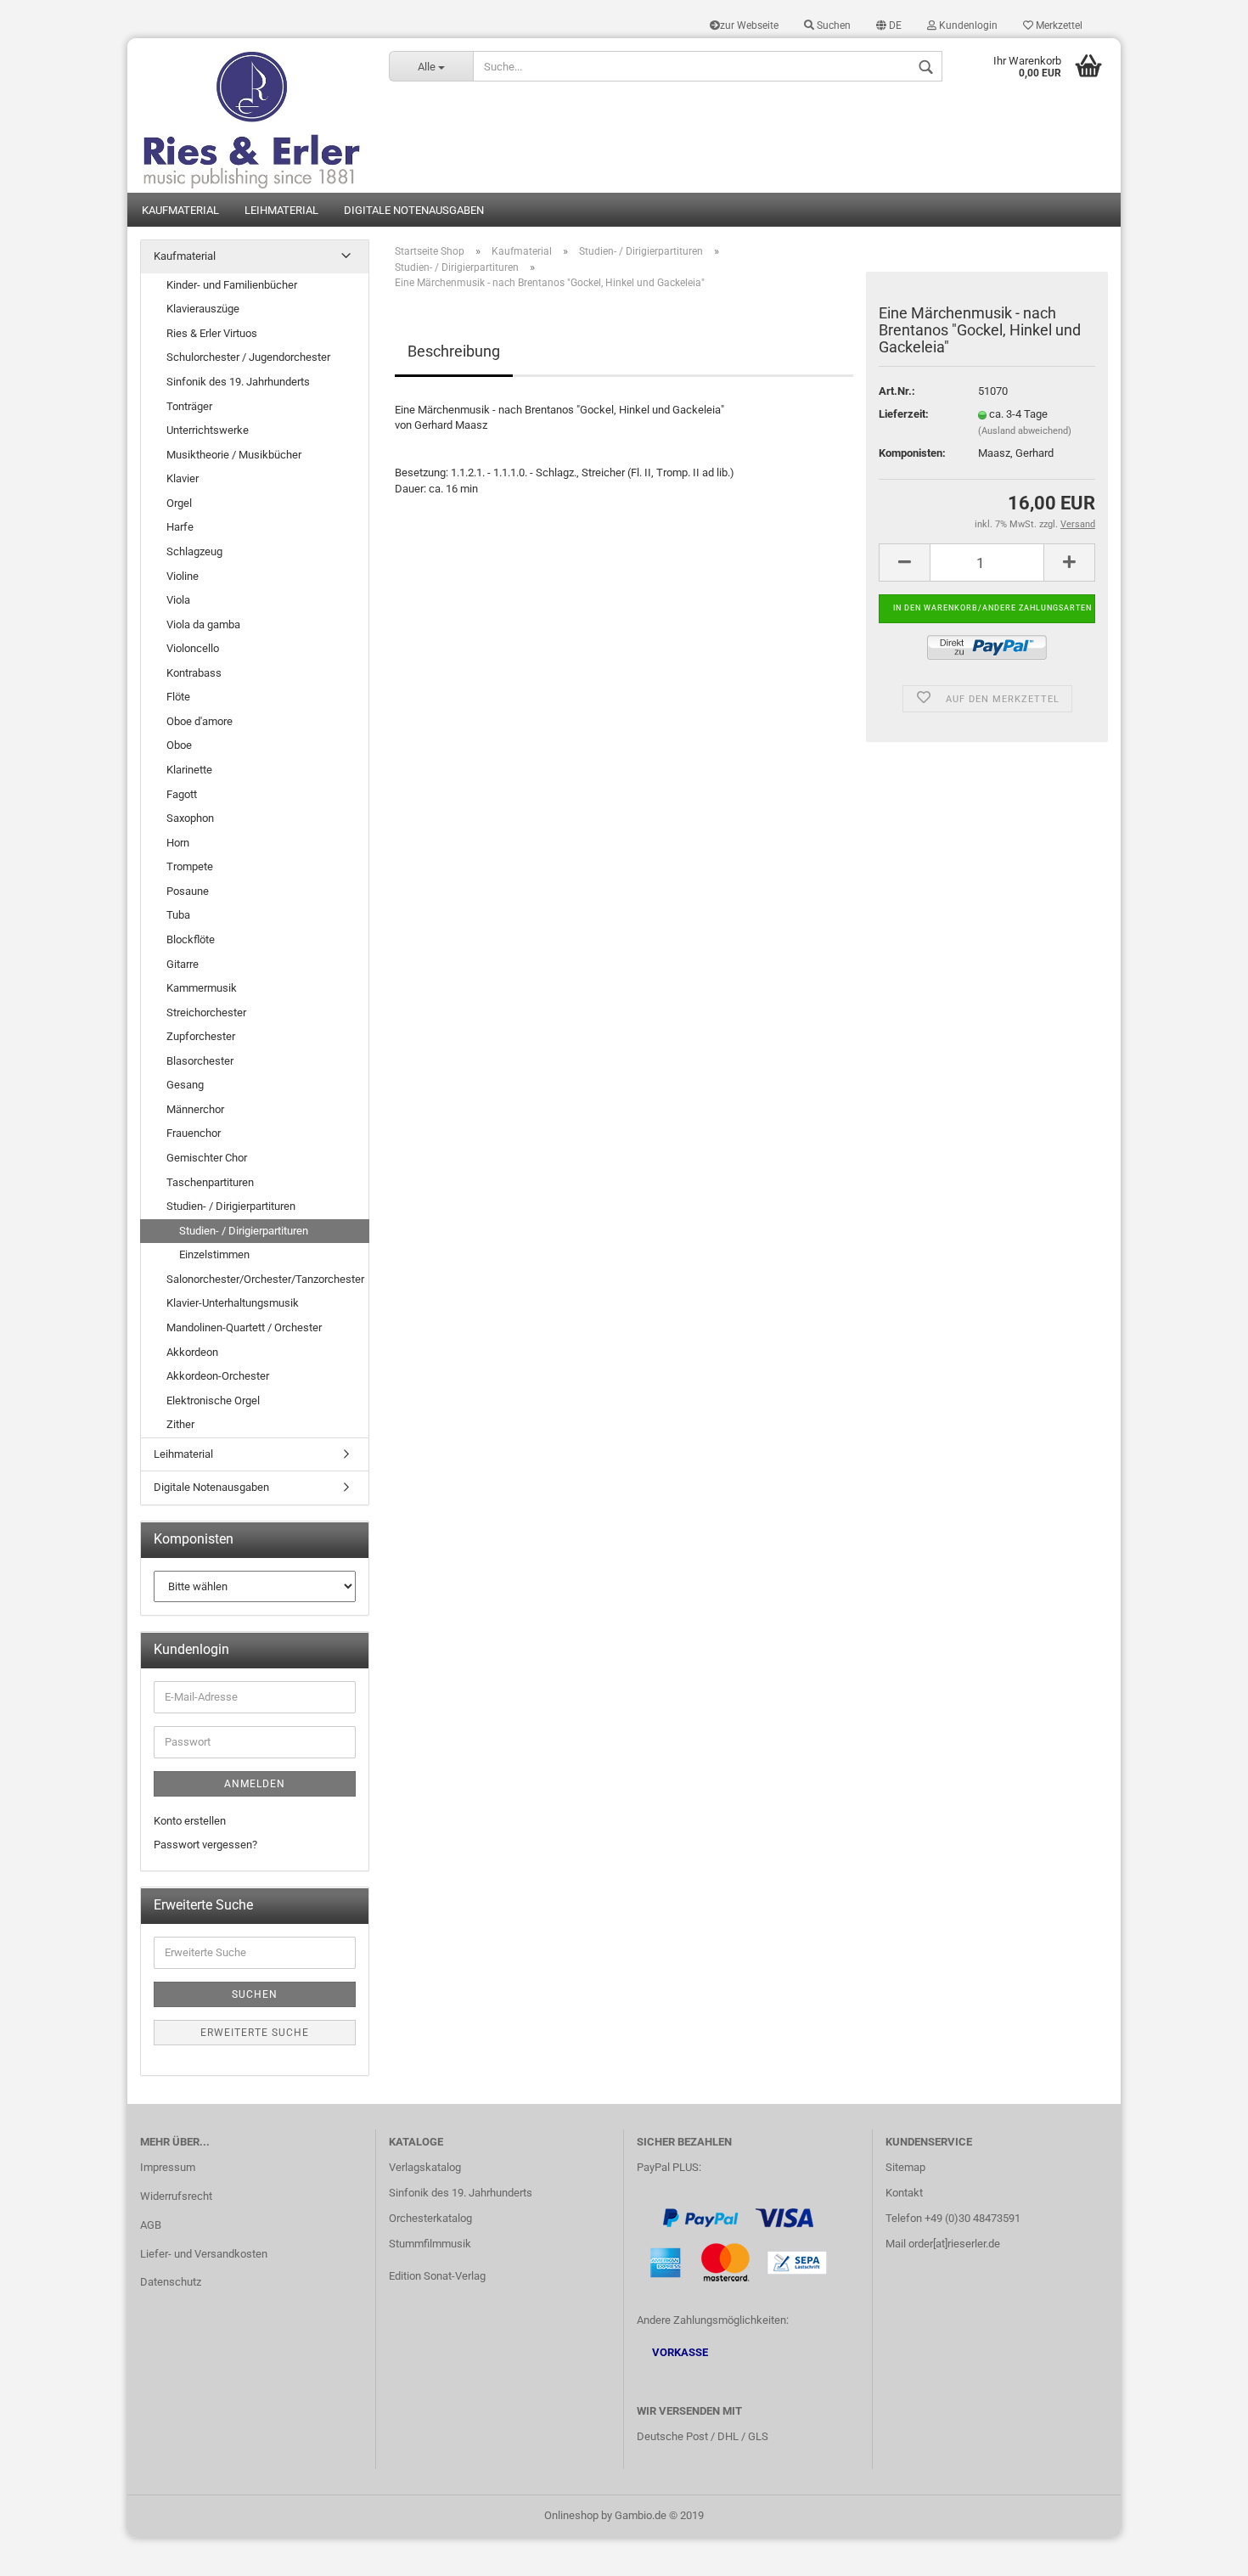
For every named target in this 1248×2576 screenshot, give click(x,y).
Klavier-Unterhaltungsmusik (233, 1303)
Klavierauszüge (203, 309)
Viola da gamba (203, 624)
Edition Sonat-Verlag (437, 2276)
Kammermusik (202, 988)
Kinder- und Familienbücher (232, 285)
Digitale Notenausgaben (414, 210)
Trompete (190, 866)
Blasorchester (200, 1061)
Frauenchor (194, 1133)
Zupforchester (201, 1036)
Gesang (185, 1085)
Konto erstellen (190, 1821)
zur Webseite (749, 25)
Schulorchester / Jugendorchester (248, 357)
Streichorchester (206, 1012)
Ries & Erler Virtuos (212, 333)
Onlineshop (571, 2515)
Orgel (179, 503)
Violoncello (193, 648)
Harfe (180, 527)
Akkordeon (192, 1352)
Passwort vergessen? (205, 1845)
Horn (178, 843)
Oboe (179, 745)
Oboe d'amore (200, 721)
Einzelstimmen (214, 1254)
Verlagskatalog (425, 2167)
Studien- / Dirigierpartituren (231, 1206)
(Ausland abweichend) (1025, 431)
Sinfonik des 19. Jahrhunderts (238, 382)
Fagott (182, 794)
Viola (178, 600)
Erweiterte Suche (255, 2033)
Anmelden (255, 1784)
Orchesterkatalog (430, 2218)
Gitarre (183, 964)
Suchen (832, 25)
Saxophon (190, 818)
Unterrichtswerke (208, 430)
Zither (180, 1424)
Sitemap (905, 2167)
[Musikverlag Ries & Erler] (252, 115)
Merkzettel (1058, 25)
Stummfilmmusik (430, 2244)
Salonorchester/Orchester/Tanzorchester (265, 1279)
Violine (183, 576)
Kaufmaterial (180, 210)
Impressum (168, 2167)
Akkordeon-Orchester (218, 1376)
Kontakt (904, 2193)
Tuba (178, 915)
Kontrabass (194, 673)
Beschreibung (454, 351)
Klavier (183, 478)
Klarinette (189, 770)
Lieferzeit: (904, 414)
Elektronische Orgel (213, 1400)
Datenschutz (171, 2282)
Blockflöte (191, 939)
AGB (151, 2225)
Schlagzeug (194, 551)
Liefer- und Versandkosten (204, 2254)
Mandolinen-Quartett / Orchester (244, 1327)
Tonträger (189, 406)
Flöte (178, 697)
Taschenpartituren (210, 1182)
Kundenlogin (967, 25)
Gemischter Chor (207, 1158)
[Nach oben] (1201, 2551)
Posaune (188, 891)
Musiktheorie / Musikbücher (234, 455)
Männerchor (195, 1109)
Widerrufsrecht (176, 2196)
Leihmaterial (281, 210)
